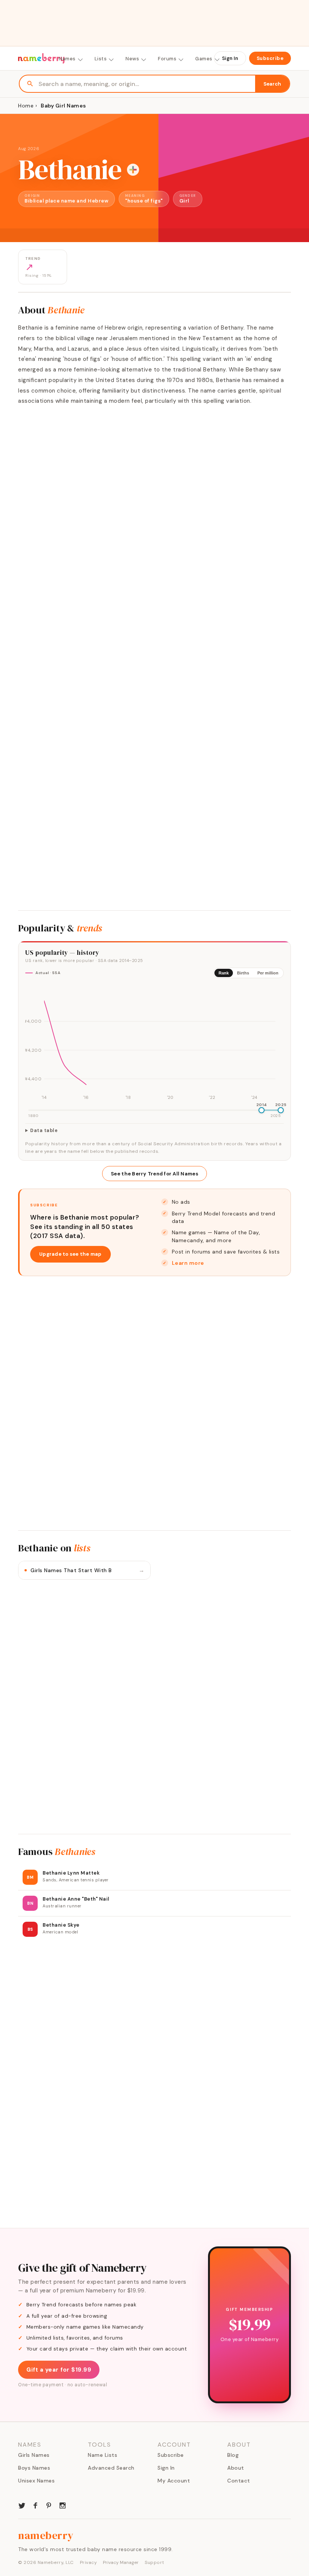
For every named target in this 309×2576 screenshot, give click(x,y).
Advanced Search (111, 2468)
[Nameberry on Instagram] (63, 2505)
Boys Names (34, 2468)
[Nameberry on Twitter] (22, 2505)
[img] (154, 1043)
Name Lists (102, 2455)
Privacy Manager (121, 2562)
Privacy (89, 2562)
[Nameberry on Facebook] (35, 2505)
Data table (44, 1131)
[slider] (262, 1110)
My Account (174, 2481)
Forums (167, 59)
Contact (239, 2481)
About (236, 2468)
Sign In (230, 58)
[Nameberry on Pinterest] (49, 2505)
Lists (101, 59)
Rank (224, 973)
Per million (268, 973)
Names (67, 59)
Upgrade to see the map (70, 1254)
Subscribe (270, 58)
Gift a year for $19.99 (59, 2370)
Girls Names (34, 2455)
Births (243, 973)
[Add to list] (133, 170)
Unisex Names (36, 2481)
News (132, 59)
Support (154, 2562)
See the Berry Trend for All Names (154, 1174)
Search (272, 84)
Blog (233, 2455)
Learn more (188, 1263)
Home (26, 106)
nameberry (46, 2535)
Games (204, 59)
